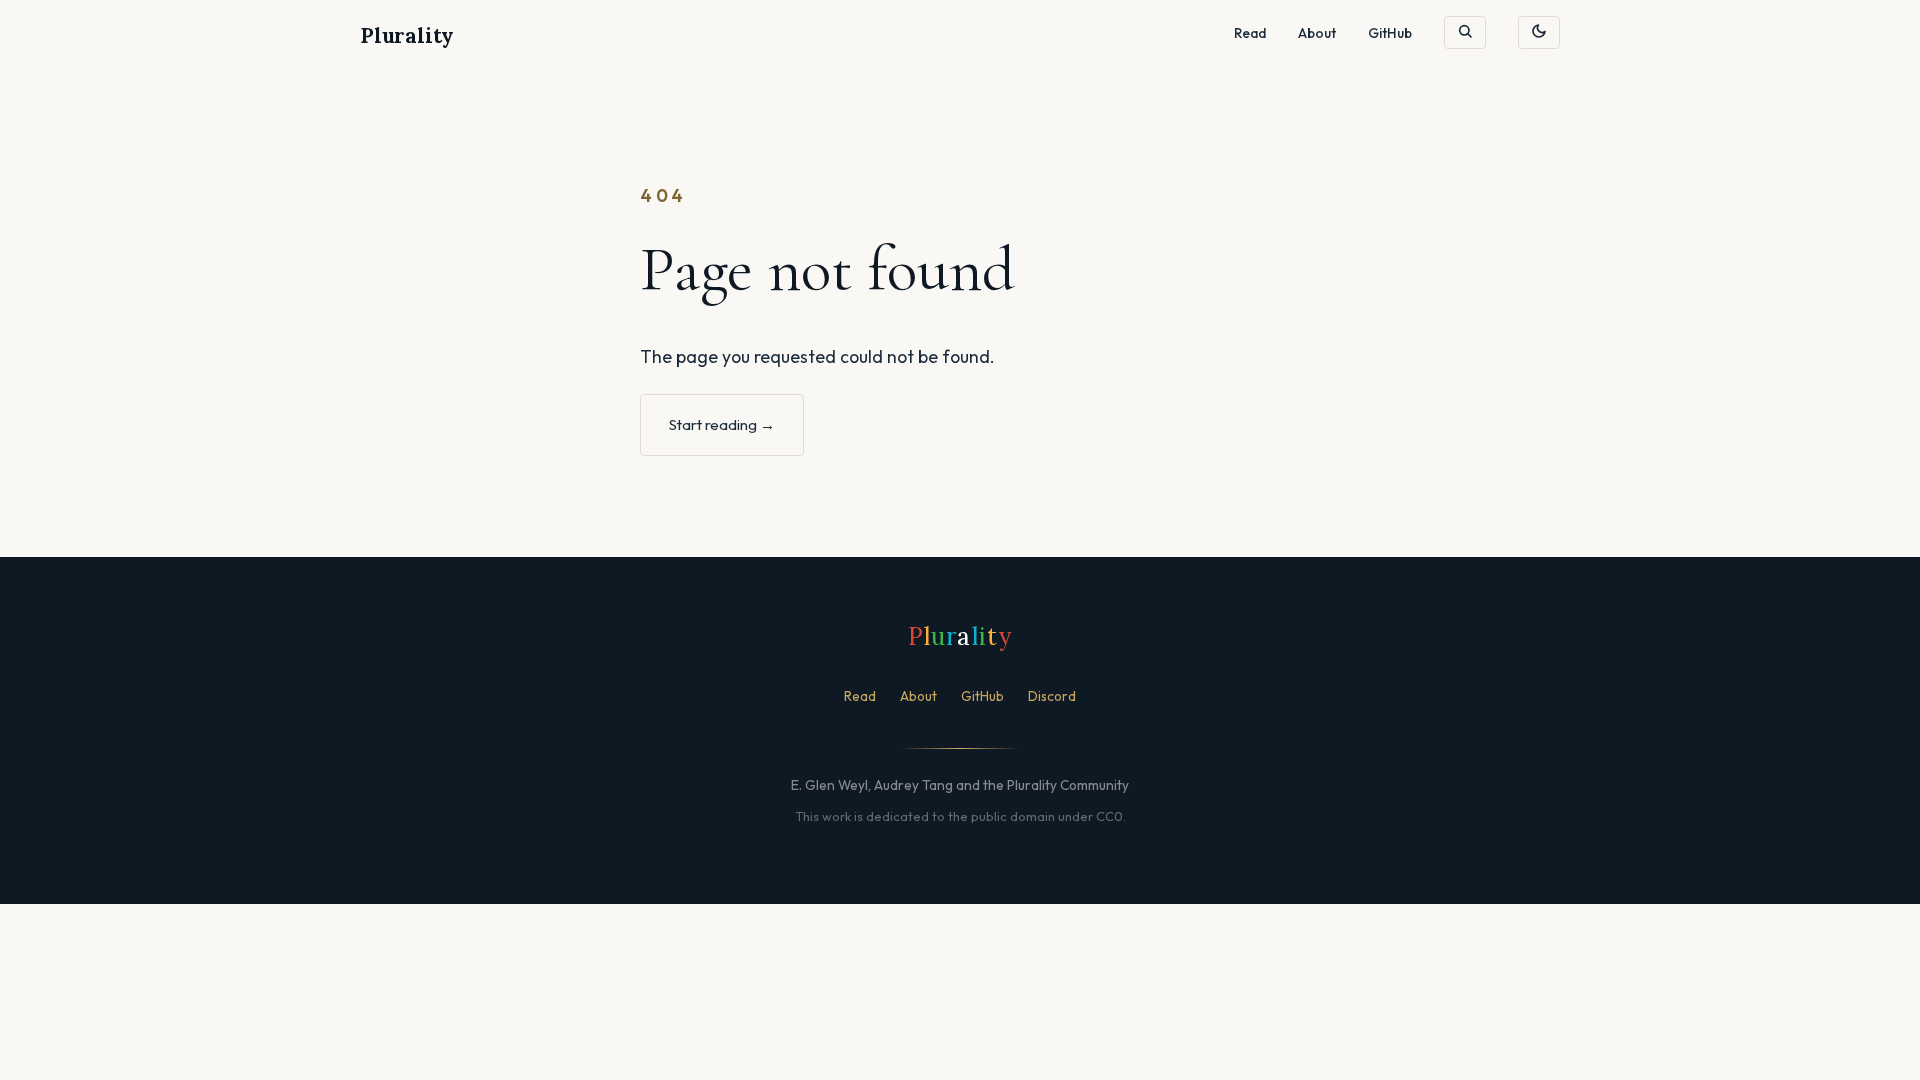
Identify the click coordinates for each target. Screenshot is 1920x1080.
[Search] (1465, 32)
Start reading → (722, 424)
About (1317, 33)
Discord (1052, 696)
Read (1250, 33)
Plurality (407, 35)
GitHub (1390, 33)
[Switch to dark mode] (1539, 32)
